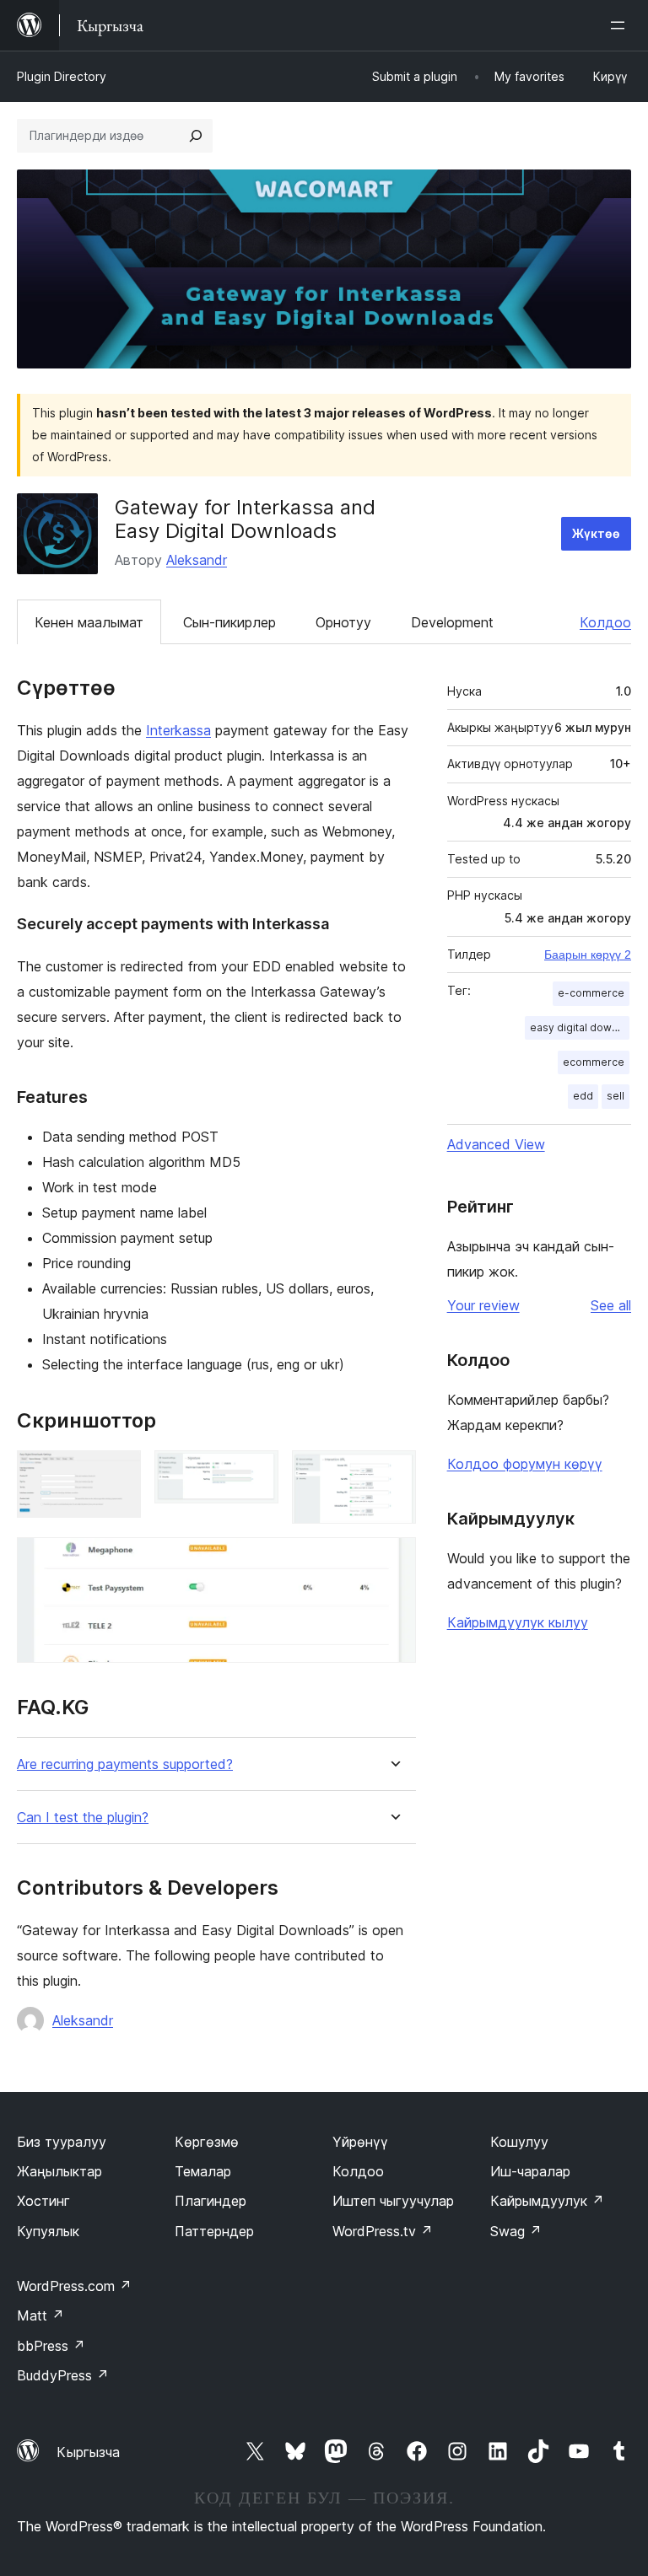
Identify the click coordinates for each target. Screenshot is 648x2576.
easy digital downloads (580, 1027)
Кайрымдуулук (547, 2201)
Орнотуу (343, 622)
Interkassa (178, 730)
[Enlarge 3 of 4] (393, 1473)
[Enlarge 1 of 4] (118, 1473)
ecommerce (594, 1062)
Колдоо (605, 622)
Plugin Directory (62, 76)
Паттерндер (214, 2231)
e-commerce (591, 993)
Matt (40, 2315)
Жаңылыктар (59, 2171)
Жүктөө (596, 533)
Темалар (203, 2171)
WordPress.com (74, 2286)
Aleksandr (197, 560)
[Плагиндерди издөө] (196, 136)
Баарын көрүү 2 (588, 955)
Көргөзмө (207, 2142)
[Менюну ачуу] (621, 25)
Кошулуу (519, 2142)
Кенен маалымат (89, 622)
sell (616, 1096)
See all (611, 1305)
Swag (516, 2231)
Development (452, 622)
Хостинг (43, 2201)
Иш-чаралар (530, 2171)
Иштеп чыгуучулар (393, 2201)
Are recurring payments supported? (125, 1764)
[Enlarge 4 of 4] (393, 1560)
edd (583, 1096)
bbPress (51, 2346)
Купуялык (48, 2231)
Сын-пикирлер (229, 622)
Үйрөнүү (360, 2142)
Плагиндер (211, 2201)
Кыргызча (88, 2452)
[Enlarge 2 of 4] (256, 1473)
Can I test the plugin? (83, 1818)
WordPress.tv (383, 2231)
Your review (483, 1305)
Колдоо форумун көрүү (525, 1464)
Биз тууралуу (62, 2142)
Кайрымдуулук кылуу (518, 1622)
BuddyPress (63, 2375)
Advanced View (496, 1144)
